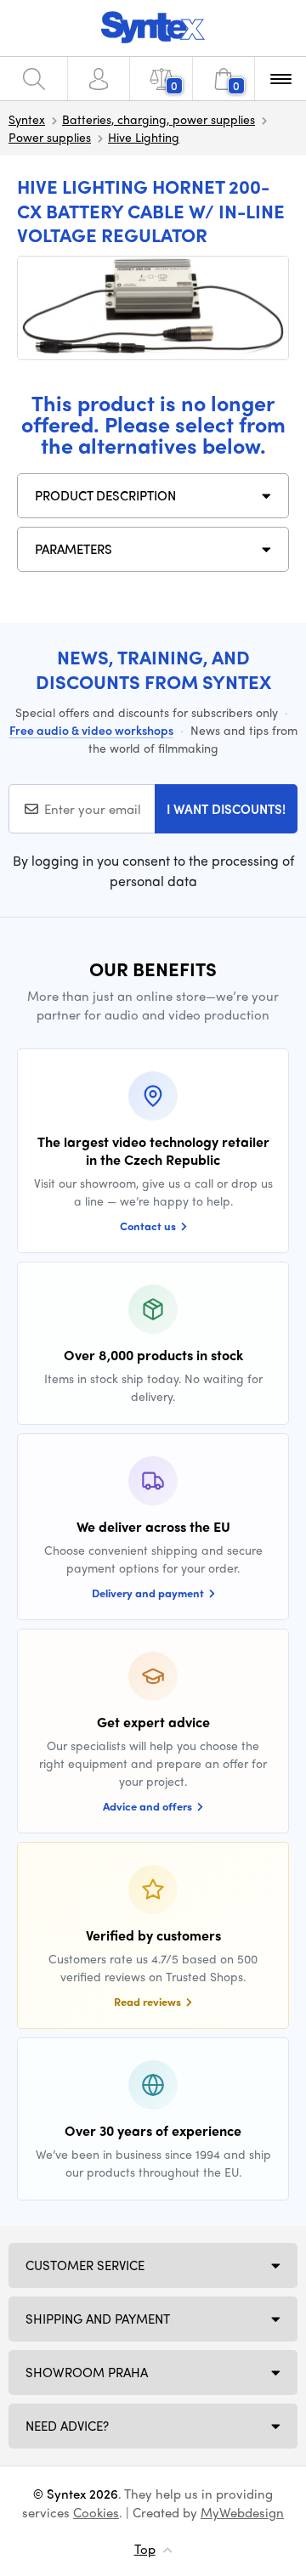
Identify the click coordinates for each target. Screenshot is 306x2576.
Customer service (85, 2265)
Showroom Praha (87, 2372)
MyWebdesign (242, 2512)
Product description (105, 495)
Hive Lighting (144, 137)
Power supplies (50, 137)
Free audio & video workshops (91, 730)
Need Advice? (67, 2426)
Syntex (27, 119)
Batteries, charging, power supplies (159, 119)
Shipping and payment (98, 2319)
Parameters (74, 549)
